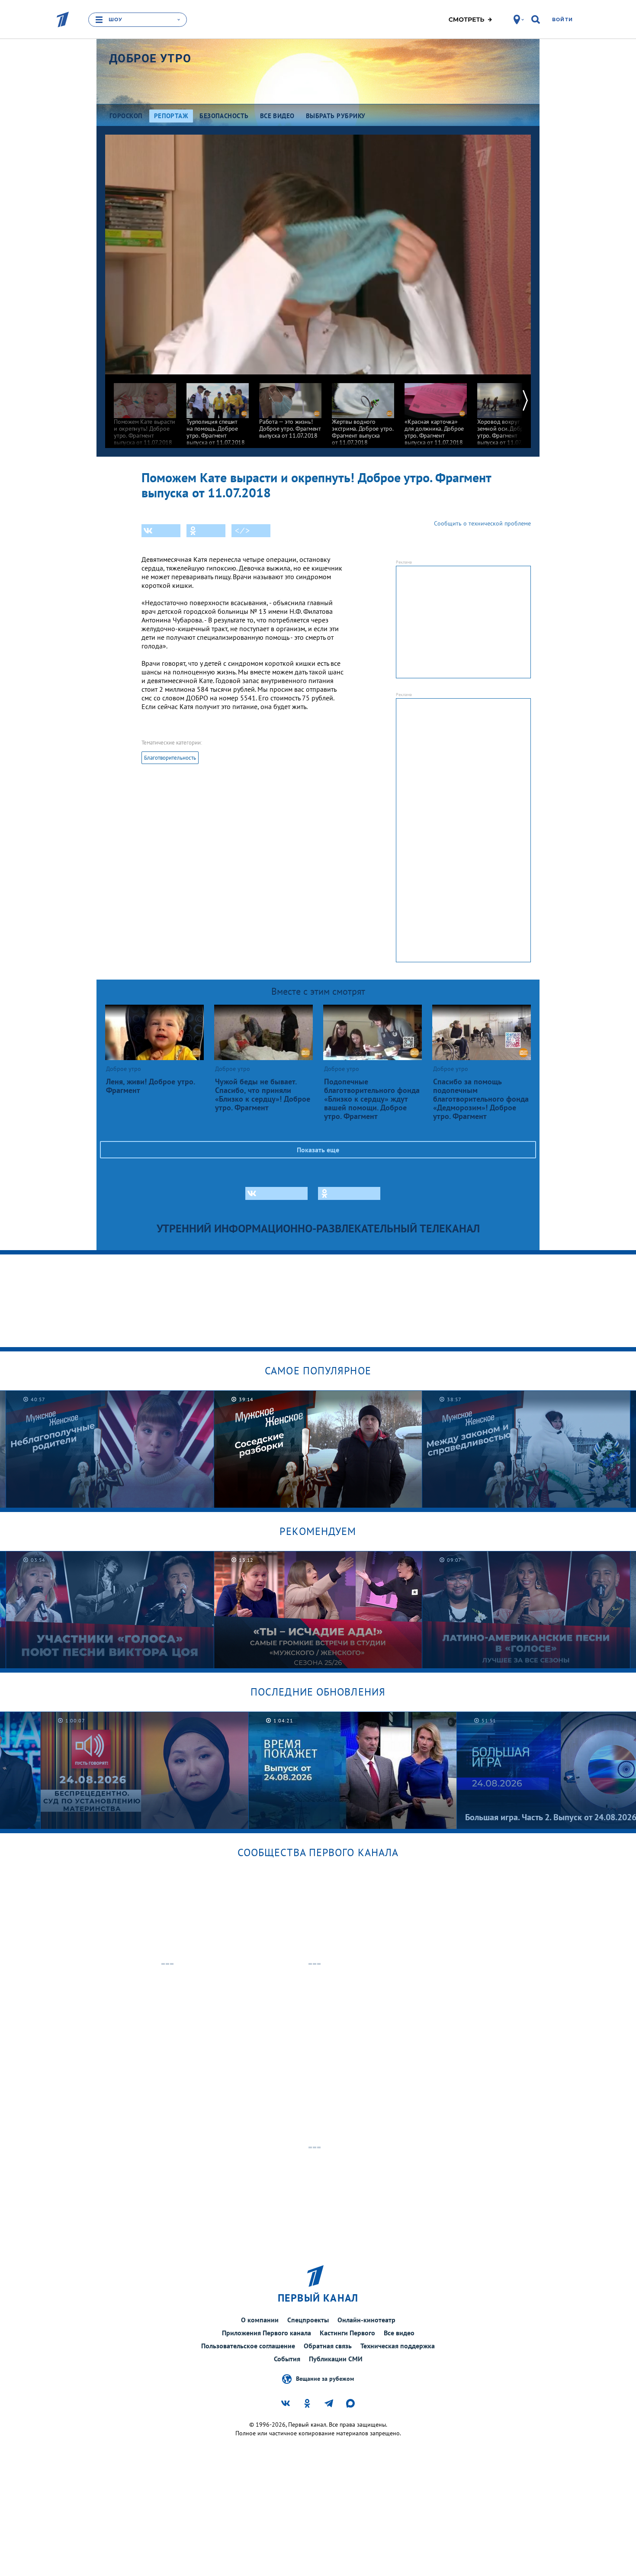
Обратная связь (328, 2346)
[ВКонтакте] (161, 531)
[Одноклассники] (206, 531)
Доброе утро (150, 58)
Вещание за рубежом (325, 2379)
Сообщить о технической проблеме (482, 523)
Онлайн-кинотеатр (366, 2320)
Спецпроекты (308, 2320)
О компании (260, 2320)
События (287, 2359)
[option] (145, 410)
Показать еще (318, 1150)
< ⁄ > (242, 531)
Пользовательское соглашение (248, 2346)
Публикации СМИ (336, 2359)
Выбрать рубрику (336, 116)
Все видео (399, 2333)
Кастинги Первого (347, 2333)
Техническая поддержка (398, 2346)
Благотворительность (170, 758)
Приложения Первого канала (267, 2333)
